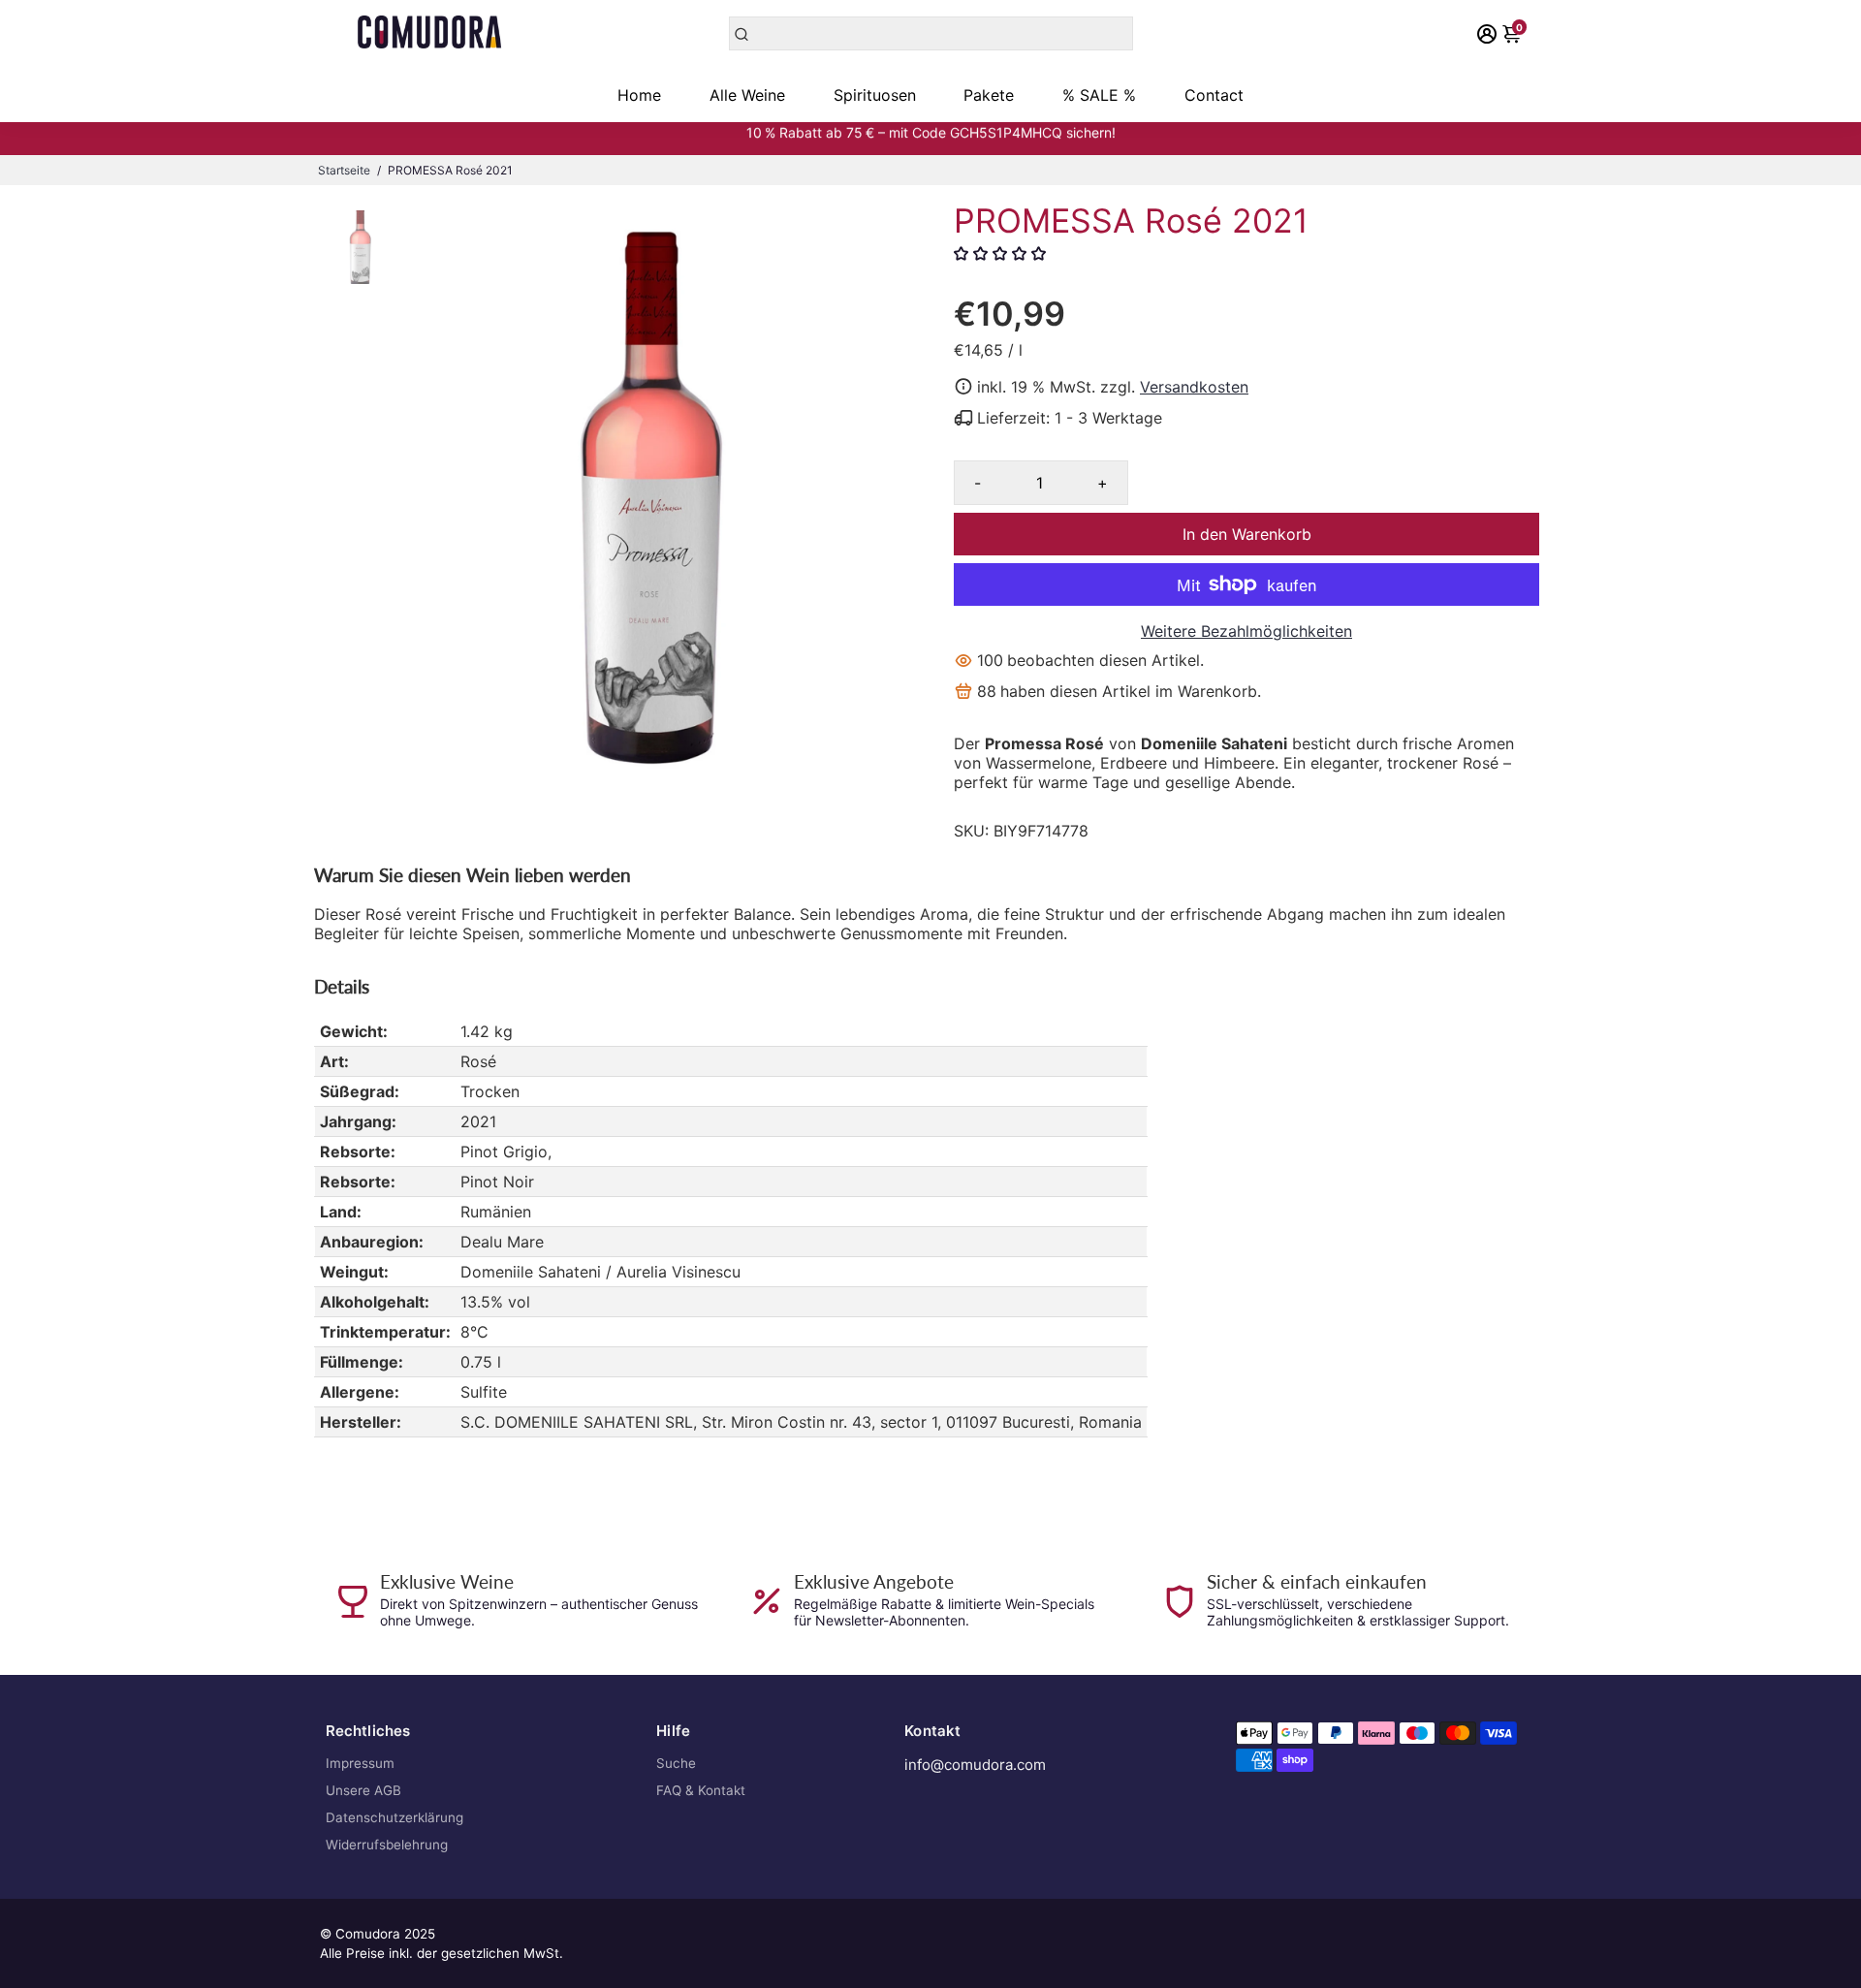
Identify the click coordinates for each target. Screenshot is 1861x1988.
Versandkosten (1194, 387)
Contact (1214, 95)
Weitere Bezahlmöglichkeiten (1246, 631)
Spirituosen (875, 95)
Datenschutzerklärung (394, 1817)
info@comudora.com (975, 1765)
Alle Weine (747, 95)
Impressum (360, 1763)
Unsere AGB (363, 1790)
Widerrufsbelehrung (387, 1845)
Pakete (989, 95)
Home (639, 95)
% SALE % (1099, 95)
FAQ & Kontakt (701, 1790)
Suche (676, 1763)
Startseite (344, 170)
